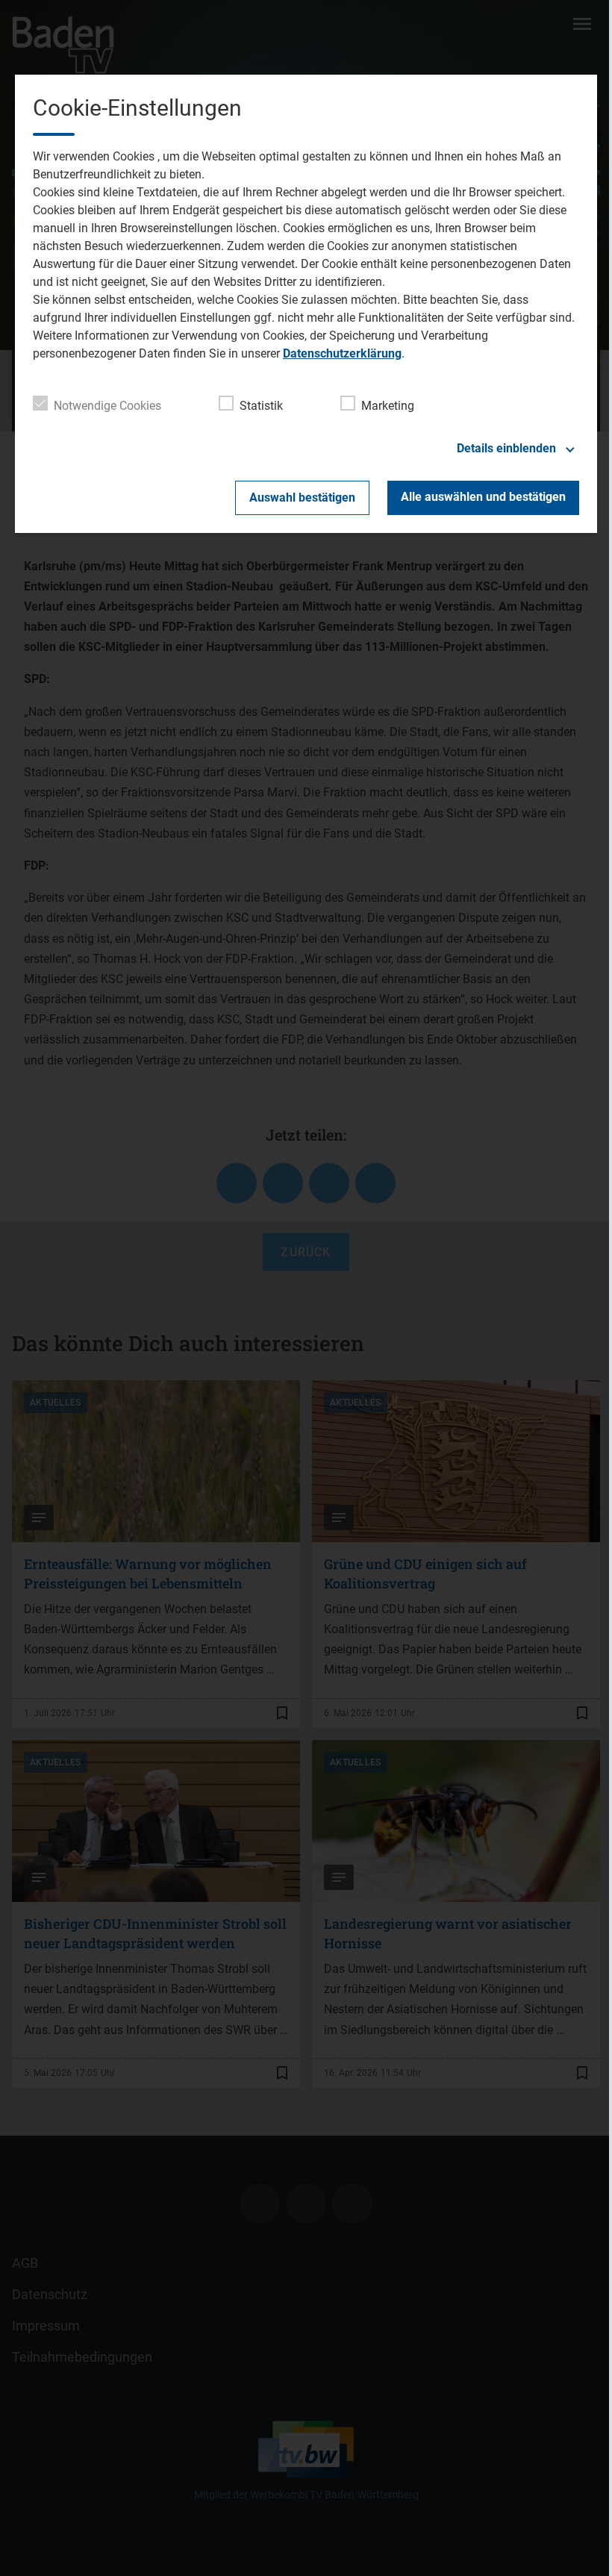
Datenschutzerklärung (342, 353)
